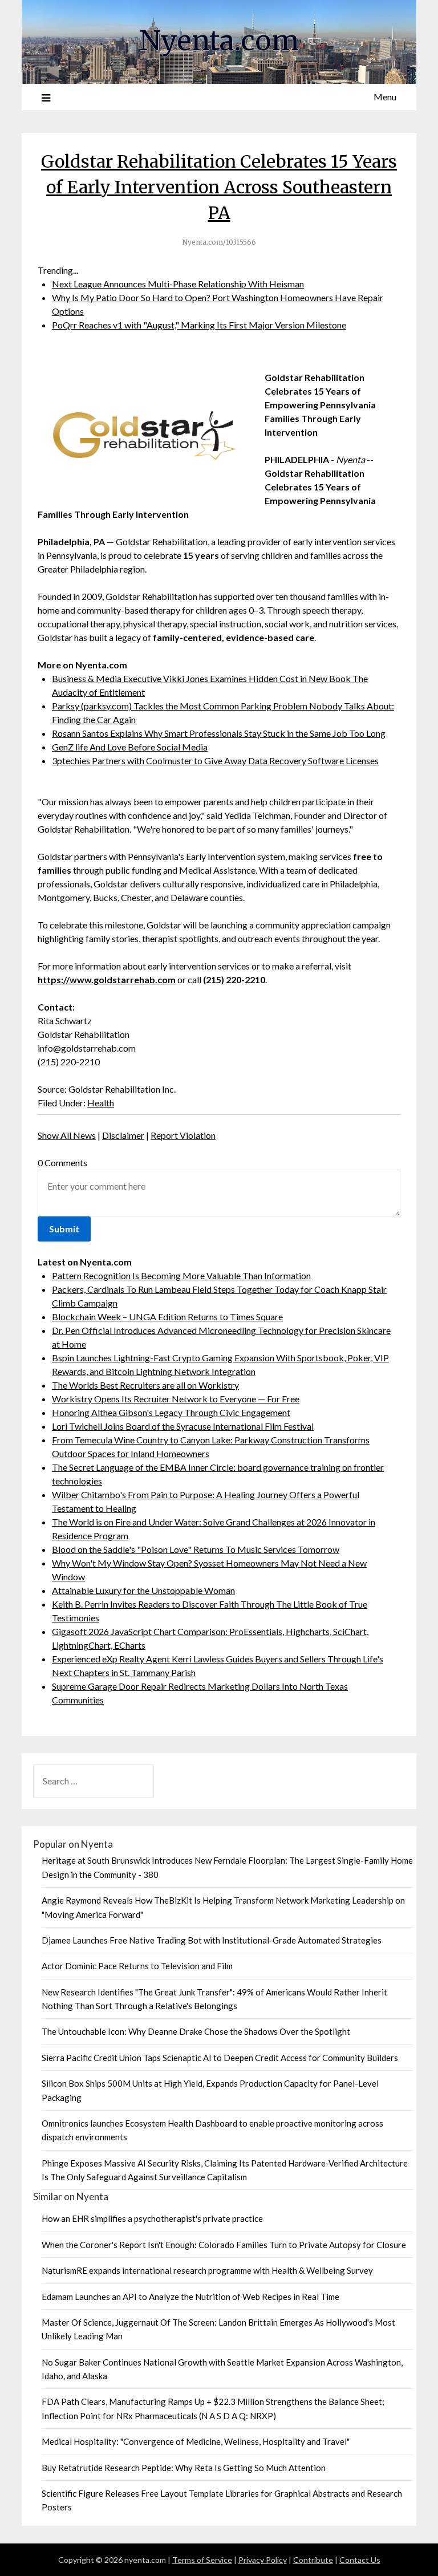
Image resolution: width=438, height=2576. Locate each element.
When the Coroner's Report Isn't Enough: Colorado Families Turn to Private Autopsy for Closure (224, 2245)
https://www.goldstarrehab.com (107, 979)
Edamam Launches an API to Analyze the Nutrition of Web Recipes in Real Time (190, 2297)
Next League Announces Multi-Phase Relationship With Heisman (178, 284)
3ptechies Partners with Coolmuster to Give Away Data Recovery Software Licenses (215, 760)
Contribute (313, 2560)
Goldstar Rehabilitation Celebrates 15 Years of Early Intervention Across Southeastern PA (219, 187)
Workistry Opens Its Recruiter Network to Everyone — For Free (176, 1399)
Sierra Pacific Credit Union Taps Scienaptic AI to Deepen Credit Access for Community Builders (220, 2058)
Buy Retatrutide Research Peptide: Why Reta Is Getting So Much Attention (184, 2468)
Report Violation (183, 1135)
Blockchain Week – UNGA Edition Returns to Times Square (167, 1317)
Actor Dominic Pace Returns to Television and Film (137, 1966)
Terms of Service (202, 2560)
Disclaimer (123, 1135)
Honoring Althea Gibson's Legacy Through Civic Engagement (171, 1412)
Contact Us (360, 2560)
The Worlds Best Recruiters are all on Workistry (145, 1385)
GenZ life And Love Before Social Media (130, 747)
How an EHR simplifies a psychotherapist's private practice (152, 2218)
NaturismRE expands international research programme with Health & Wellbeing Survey (207, 2270)
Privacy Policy (263, 2560)
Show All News (67, 1135)
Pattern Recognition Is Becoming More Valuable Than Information (181, 1275)
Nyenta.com (219, 40)
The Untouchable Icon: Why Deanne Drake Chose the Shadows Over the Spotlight (196, 2031)
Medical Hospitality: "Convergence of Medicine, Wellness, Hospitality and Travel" (196, 2441)
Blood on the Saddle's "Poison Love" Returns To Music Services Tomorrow (196, 1549)
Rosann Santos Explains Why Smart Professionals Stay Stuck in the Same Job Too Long (219, 733)
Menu (385, 97)
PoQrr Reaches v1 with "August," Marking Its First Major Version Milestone (199, 325)
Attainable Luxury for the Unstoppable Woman (143, 1590)
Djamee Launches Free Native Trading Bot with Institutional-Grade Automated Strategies (212, 1940)
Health (101, 1103)
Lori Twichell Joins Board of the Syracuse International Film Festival (183, 1426)
